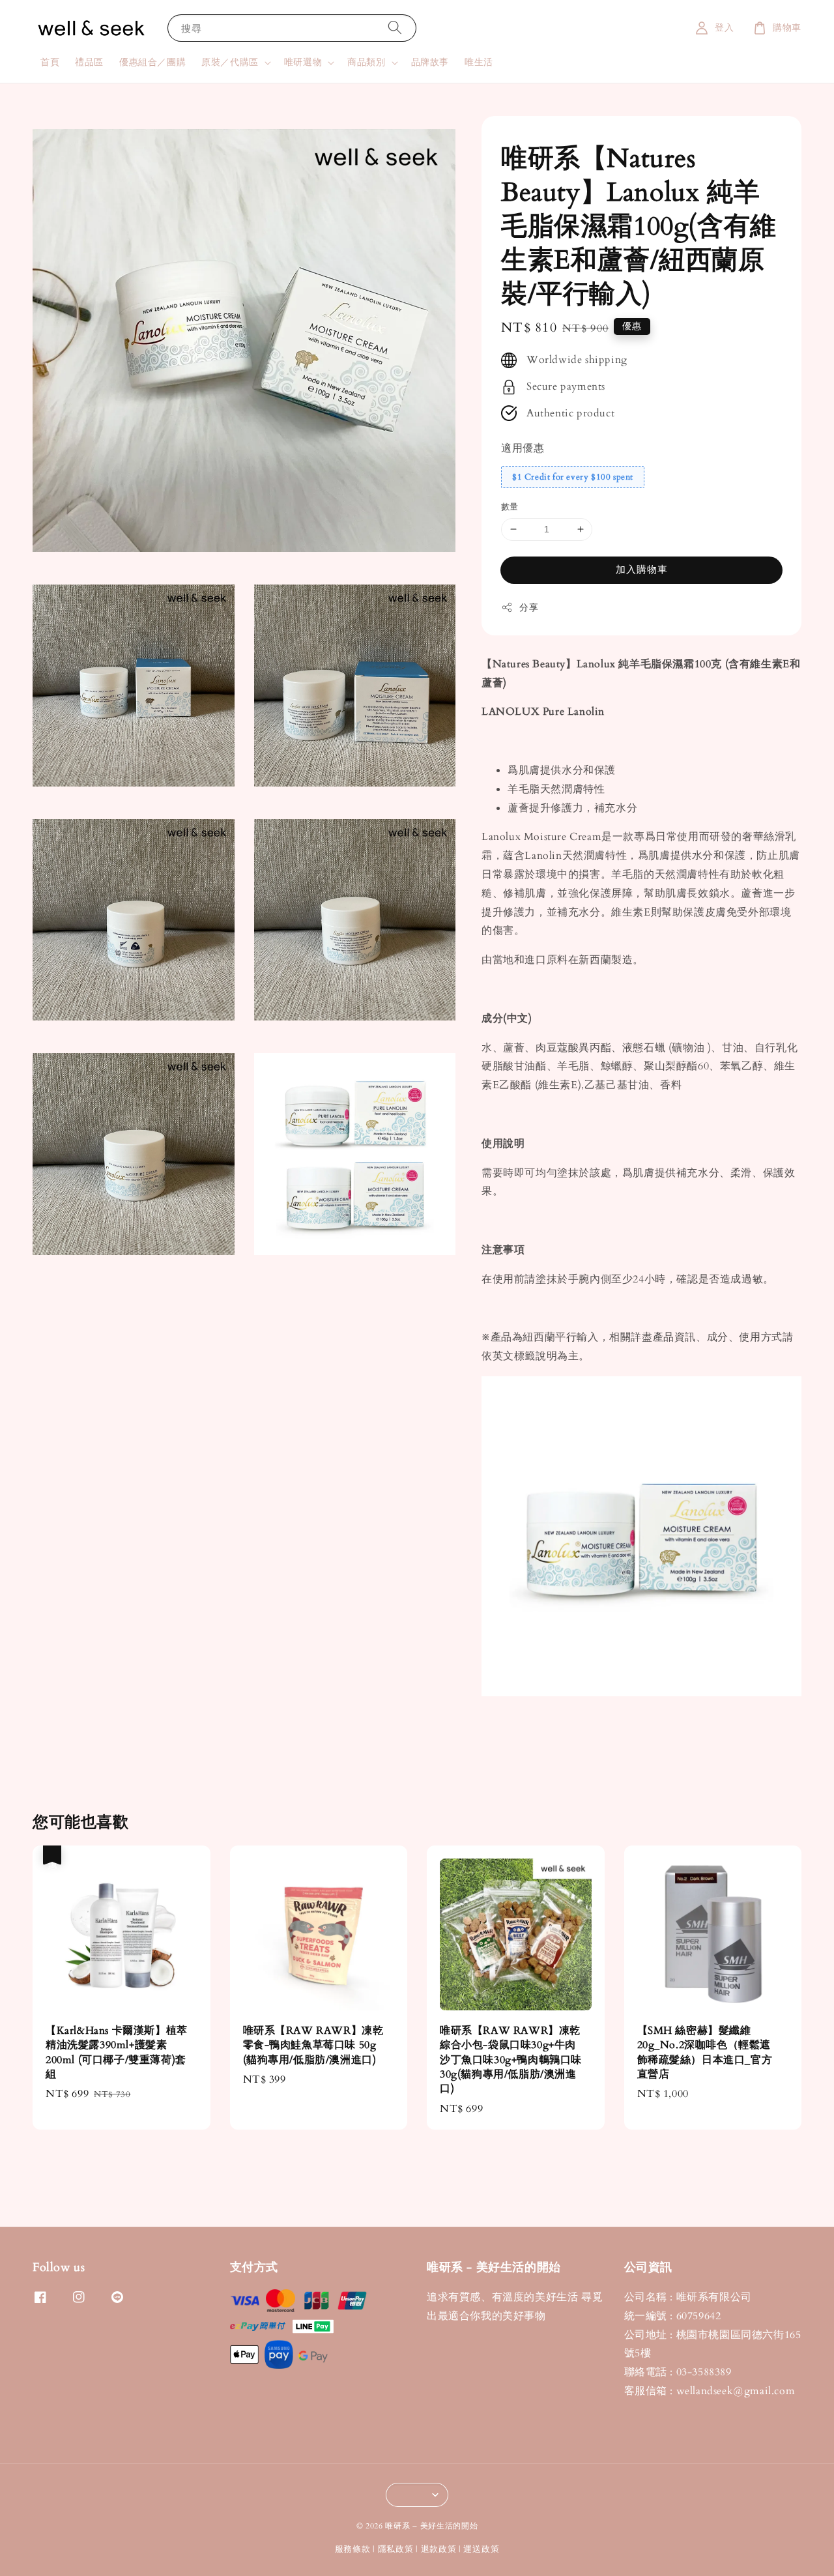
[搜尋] (395, 28)
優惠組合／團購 (152, 62)
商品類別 (366, 63)
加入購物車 (642, 570)
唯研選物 (303, 63)
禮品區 (89, 62)
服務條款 (353, 2549)
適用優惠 (523, 448)
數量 (510, 507)
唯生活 (479, 62)
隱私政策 (396, 2549)
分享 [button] (529, 608)
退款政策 (439, 2549)
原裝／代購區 (230, 63)
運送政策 (481, 2549)
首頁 (50, 62)
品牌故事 (430, 62)
